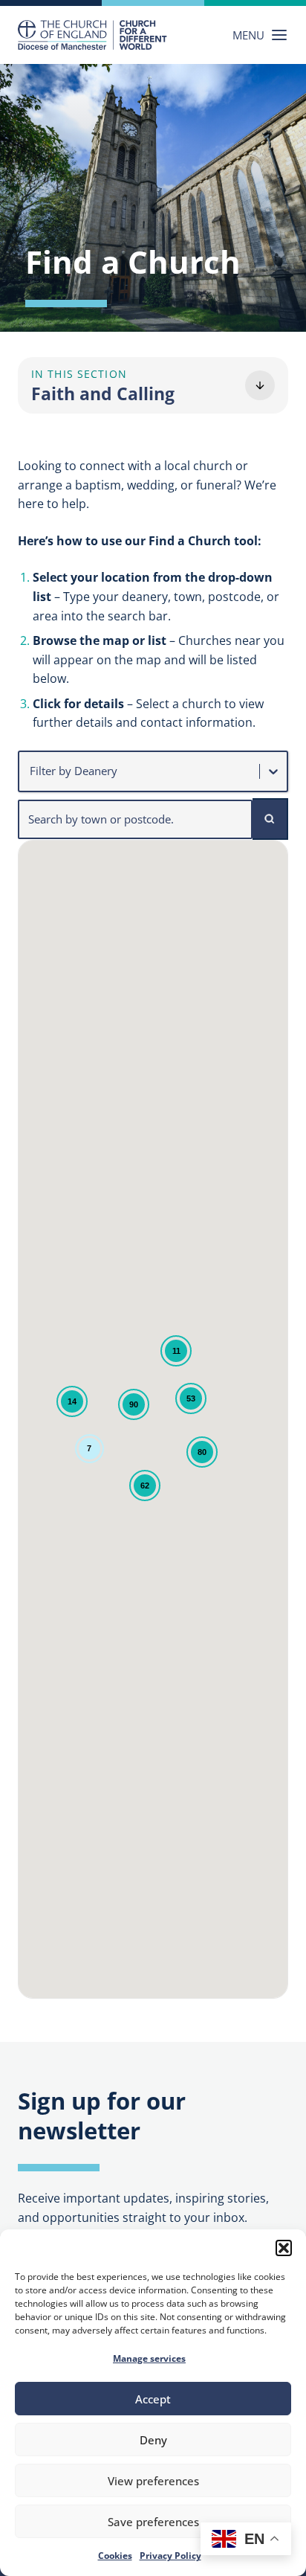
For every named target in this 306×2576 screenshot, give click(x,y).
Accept (153, 2399)
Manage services (149, 2358)
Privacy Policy (170, 2556)
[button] (284, 2248)
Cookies (115, 2556)
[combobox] (31, 771)
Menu (248, 35)
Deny (153, 2440)
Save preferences (153, 2522)
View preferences (153, 2481)
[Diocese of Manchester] (92, 35)
